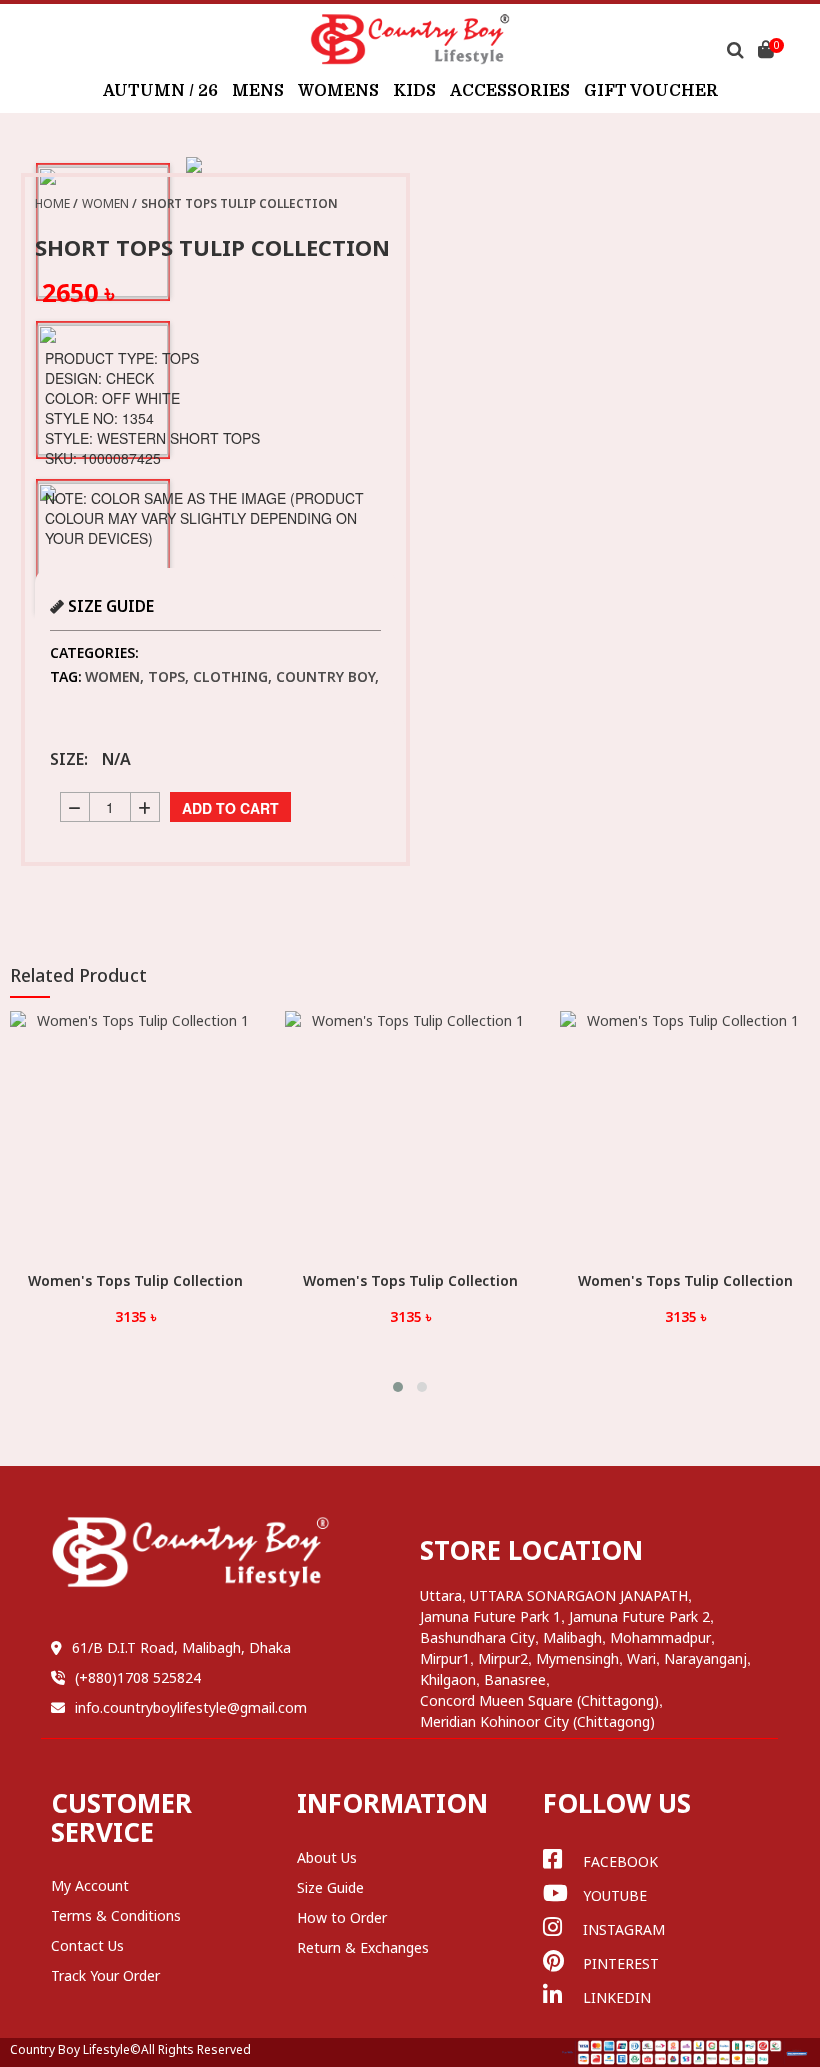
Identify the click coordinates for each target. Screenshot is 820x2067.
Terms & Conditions (116, 1915)
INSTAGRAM (624, 1929)
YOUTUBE (615, 1895)
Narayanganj (705, 1658)
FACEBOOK (620, 1861)
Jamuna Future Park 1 (490, 1616)
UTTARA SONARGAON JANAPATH (579, 1595)
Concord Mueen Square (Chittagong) (539, 1700)
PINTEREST (621, 1963)
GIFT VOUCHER (651, 91)
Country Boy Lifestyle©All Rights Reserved (130, 2049)
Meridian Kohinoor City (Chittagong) (537, 1721)
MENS (258, 91)
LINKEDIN (617, 1997)
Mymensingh (577, 1658)
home (52, 203)
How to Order (342, 1917)
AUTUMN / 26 (160, 91)
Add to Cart (230, 808)
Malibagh (572, 1637)
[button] (398, 1387)
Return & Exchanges (363, 1947)
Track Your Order (105, 1975)
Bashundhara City (477, 1637)
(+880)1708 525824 (138, 1677)
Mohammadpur (660, 1637)
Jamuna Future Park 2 (639, 1616)
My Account (90, 1885)
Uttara (441, 1595)
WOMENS (338, 91)
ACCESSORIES (510, 91)
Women (105, 203)
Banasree (515, 1679)
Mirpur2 (503, 1658)
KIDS (414, 91)
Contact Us (87, 1945)
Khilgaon (448, 1679)
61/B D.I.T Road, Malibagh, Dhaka (181, 1647)
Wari (641, 1658)
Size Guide (330, 1887)
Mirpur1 (445, 1658)
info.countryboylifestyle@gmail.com (191, 1707)
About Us (327, 1857)
